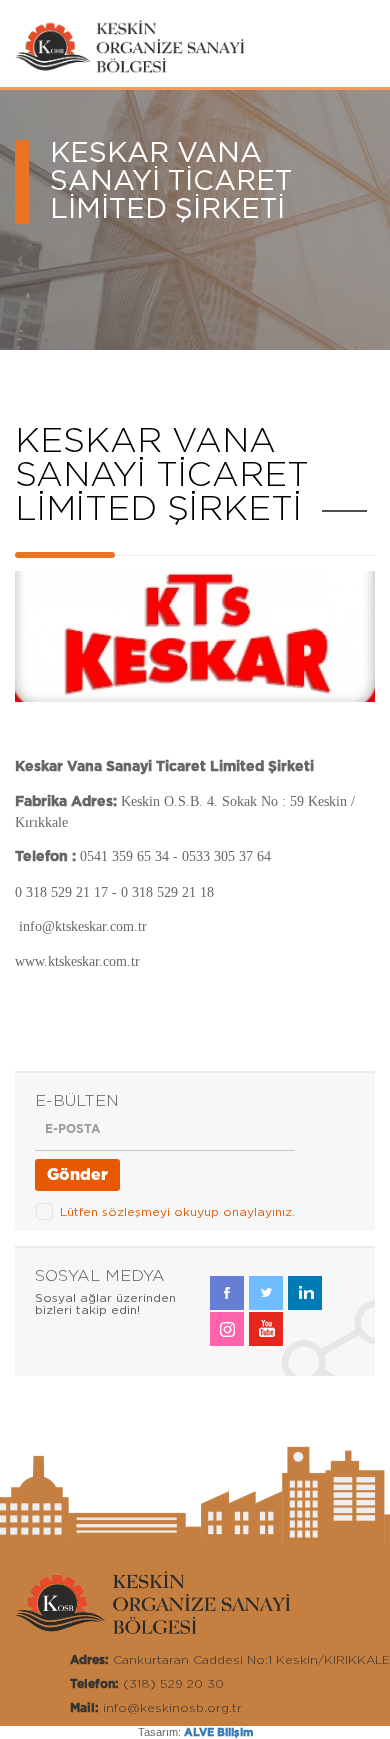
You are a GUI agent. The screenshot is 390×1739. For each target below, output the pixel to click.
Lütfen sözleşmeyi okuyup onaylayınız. (177, 1212)
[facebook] (227, 1293)
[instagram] (227, 1329)
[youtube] (266, 1329)
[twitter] (266, 1293)
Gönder (77, 1175)
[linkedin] (305, 1293)
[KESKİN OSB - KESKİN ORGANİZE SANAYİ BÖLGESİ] (140, 71)
